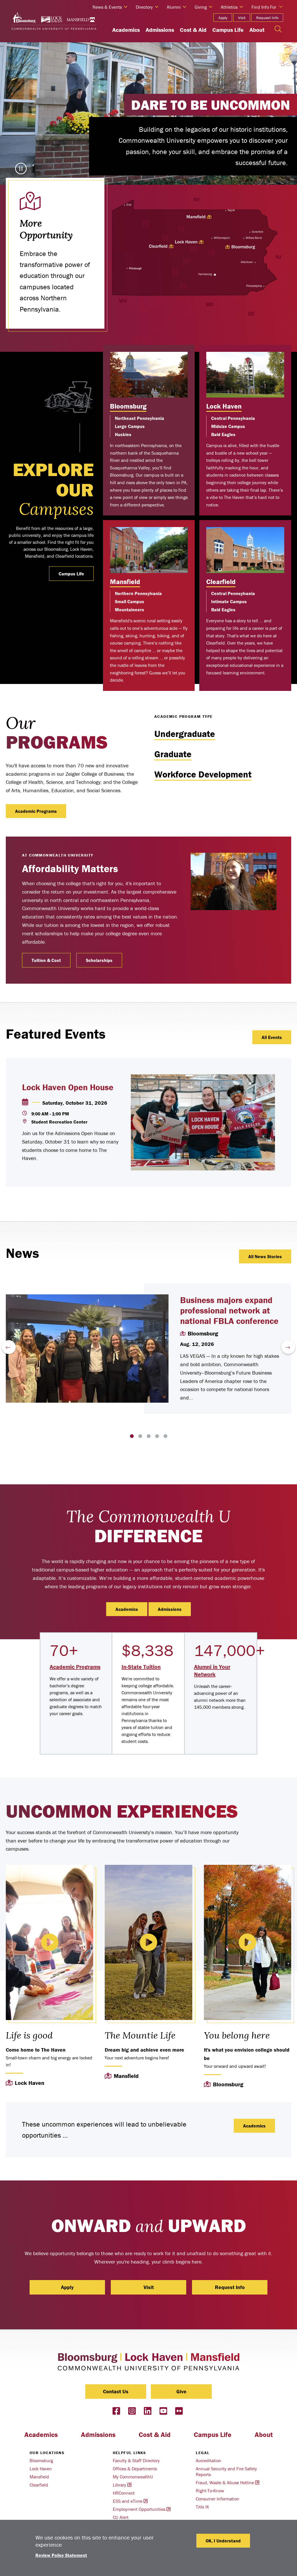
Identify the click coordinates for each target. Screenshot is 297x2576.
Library (119, 2485)
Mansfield (125, 582)
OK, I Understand (223, 2541)
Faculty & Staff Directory (136, 2460)
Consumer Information (218, 2499)
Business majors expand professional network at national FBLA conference (229, 1310)
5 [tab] (165, 1436)
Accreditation (209, 2460)
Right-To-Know (210, 2491)
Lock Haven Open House (68, 1087)
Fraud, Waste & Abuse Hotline (225, 2482)
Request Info (267, 18)
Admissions (160, 30)
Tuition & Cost (46, 960)
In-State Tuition (141, 1667)
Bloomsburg (128, 406)
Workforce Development (203, 774)
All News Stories (265, 1256)
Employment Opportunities (139, 2509)
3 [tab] (149, 1436)
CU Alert (121, 2517)
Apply (223, 18)
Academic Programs (36, 811)
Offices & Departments (135, 2469)
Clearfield (221, 582)
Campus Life (228, 30)
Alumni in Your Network (212, 1670)
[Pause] (21, 169)
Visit (242, 18)
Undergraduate (185, 734)
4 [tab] (157, 1436)
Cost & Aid (193, 30)
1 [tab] (132, 1436)
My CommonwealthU (133, 2477)
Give (181, 2391)
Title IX (202, 2507)
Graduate (173, 754)
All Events (272, 1037)
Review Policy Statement (61, 2555)
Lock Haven (224, 406)
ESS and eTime (128, 2501)
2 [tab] (140, 1436)
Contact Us (116, 2391)
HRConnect (124, 2493)
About (257, 30)
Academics (126, 30)
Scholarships (99, 960)
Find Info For (264, 7)
